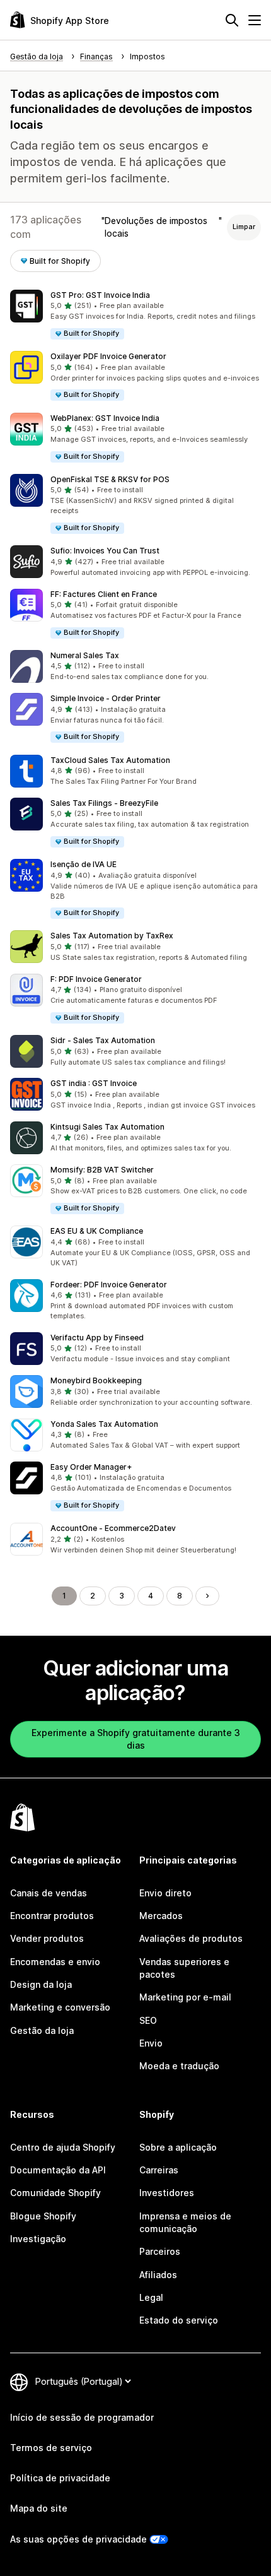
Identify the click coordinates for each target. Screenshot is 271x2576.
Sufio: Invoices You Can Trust (105, 551)
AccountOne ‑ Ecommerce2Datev (113, 1528)
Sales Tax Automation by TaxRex (112, 936)
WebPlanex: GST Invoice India (105, 418)
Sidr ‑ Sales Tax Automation (103, 1040)
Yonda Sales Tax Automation (104, 1424)
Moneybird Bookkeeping (96, 1380)
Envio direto (165, 1893)
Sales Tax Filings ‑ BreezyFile (104, 803)
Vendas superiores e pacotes (184, 1968)
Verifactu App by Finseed (97, 1338)
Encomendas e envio (55, 1962)
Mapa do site (39, 2508)
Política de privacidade (60, 2478)
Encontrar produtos (52, 1916)
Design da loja (41, 1984)
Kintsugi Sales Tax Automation (107, 1127)
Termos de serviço (51, 2448)
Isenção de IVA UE (84, 864)
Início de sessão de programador (82, 2417)
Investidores (167, 2193)
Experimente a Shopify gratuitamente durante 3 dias (136, 1739)
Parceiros (160, 2251)
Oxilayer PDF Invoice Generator (108, 356)
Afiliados (158, 2275)
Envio (151, 2043)
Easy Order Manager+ (91, 1467)
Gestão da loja (42, 2030)
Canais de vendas (49, 1893)
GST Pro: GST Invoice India (100, 295)
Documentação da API (58, 2170)
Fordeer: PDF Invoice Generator (109, 1285)
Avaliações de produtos (191, 1938)
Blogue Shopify (43, 2216)
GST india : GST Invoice (94, 1083)
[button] (135, 315)
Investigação (38, 2239)
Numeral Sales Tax (85, 655)
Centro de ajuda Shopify (63, 2147)
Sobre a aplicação (178, 2147)
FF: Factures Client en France (104, 594)
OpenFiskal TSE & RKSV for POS (110, 479)
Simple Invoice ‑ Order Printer (106, 698)
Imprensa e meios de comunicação (185, 2222)
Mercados (161, 1916)
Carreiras (159, 2170)
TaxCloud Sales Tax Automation (110, 760)
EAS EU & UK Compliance (97, 1231)
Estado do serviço (179, 2320)
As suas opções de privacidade (78, 2539)
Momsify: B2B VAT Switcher (102, 1170)
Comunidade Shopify (55, 2193)
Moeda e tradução (179, 2066)
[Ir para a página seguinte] (207, 1596)
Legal (151, 2297)
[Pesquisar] (232, 20)
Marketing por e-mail (185, 1997)
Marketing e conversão (60, 2007)
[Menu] (255, 20)
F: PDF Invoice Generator (96, 979)
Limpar (244, 227)
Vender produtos (47, 1938)
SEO (148, 2020)
